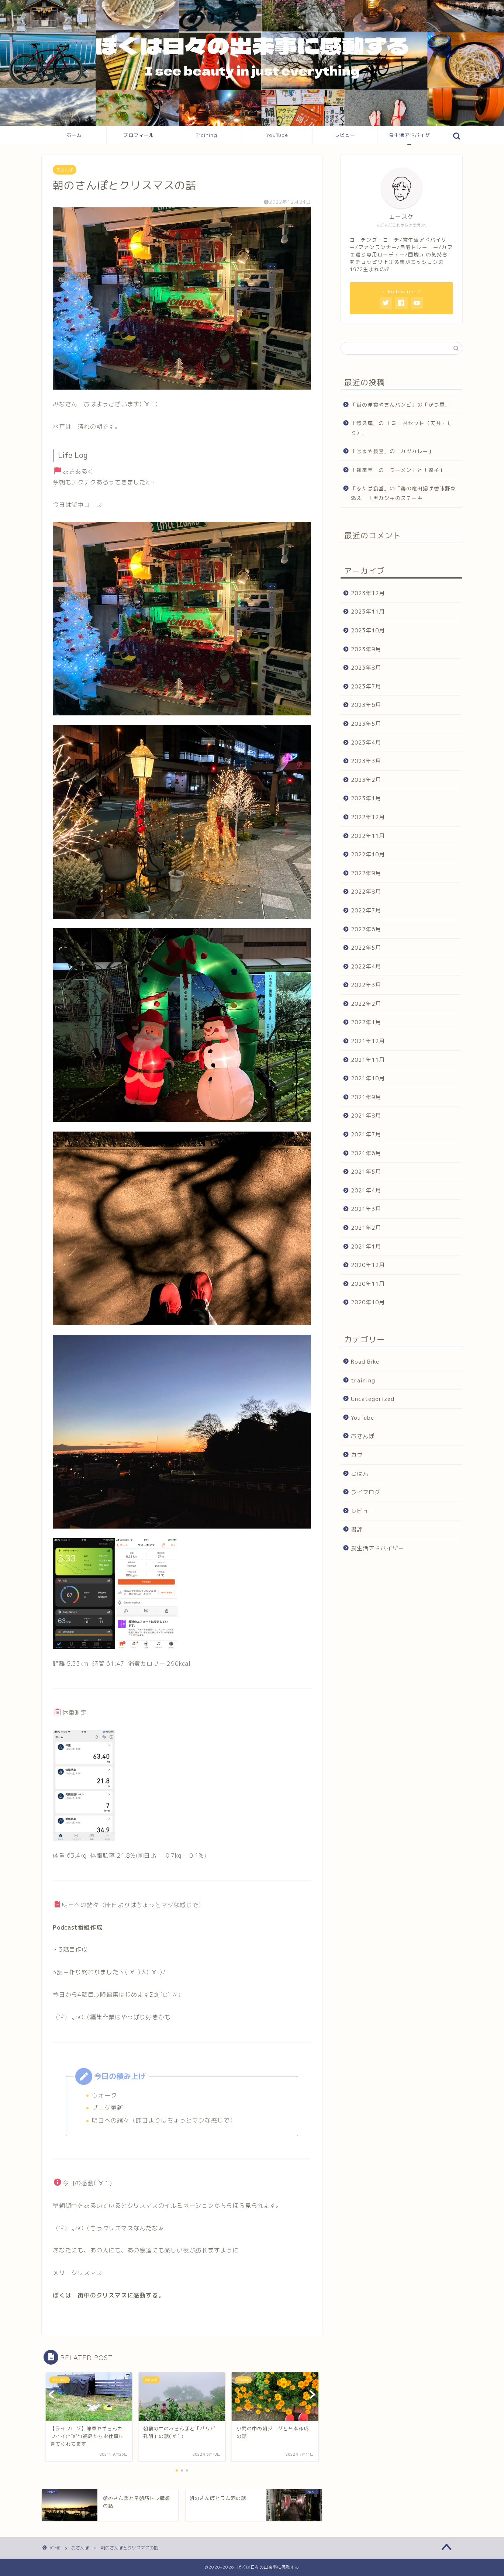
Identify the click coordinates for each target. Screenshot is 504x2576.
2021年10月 (368, 1078)
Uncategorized (373, 1399)
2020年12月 (368, 1265)
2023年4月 (366, 742)
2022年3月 (366, 985)
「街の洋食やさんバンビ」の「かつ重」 (401, 405)
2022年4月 (366, 966)
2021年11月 (368, 1060)
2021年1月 (366, 1246)
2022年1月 (366, 1022)
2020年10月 (368, 1302)
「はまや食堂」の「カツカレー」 (392, 451)
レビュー (345, 135)
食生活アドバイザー (410, 138)
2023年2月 (366, 780)
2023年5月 (366, 724)
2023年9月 (366, 649)
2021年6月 (366, 1153)
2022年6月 (366, 929)
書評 (357, 1529)
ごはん (360, 1473)
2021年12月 (368, 1041)
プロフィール (139, 135)
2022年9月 (366, 873)
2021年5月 (366, 1172)
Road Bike (365, 1362)
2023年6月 (366, 705)
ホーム (74, 135)
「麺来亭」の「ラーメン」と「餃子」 (398, 470)
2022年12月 (368, 817)
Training (207, 135)
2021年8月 (366, 1116)
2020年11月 (368, 1284)
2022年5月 (366, 948)
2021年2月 (366, 1228)
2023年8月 (366, 668)
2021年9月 (366, 1097)
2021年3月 (366, 1209)
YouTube (277, 135)
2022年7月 (366, 910)
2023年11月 (368, 612)
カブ (357, 1455)
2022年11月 (368, 835)
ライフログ (366, 1492)
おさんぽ (65, 170)
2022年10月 (368, 854)
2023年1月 (366, 798)
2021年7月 (366, 1134)
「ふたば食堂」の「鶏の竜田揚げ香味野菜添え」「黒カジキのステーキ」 (403, 493)
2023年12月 (368, 593)
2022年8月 (366, 892)
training (363, 1380)
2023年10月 (368, 630)
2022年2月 (366, 1004)
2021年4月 (366, 1190)
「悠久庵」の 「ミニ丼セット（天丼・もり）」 (402, 428)
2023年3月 (366, 761)
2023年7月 (366, 686)
